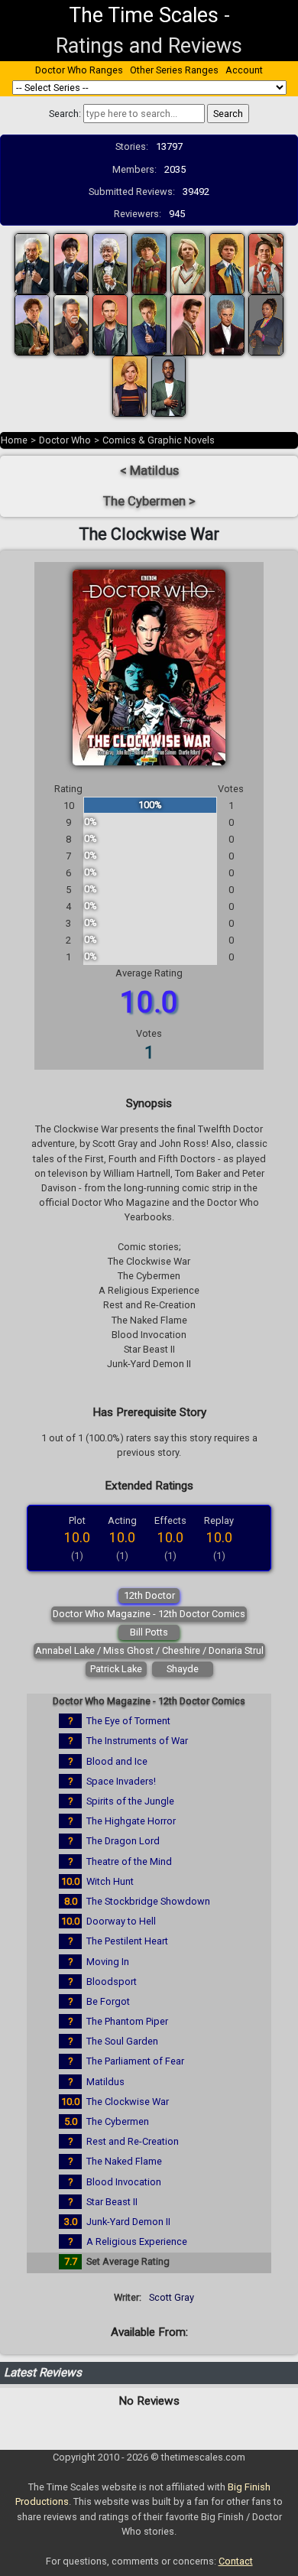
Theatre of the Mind (129, 1861)
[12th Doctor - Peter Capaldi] (227, 325)
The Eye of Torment (128, 1721)
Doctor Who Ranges (79, 70)
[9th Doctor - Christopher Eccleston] (110, 325)
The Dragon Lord (123, 1841)
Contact (236, 2561)
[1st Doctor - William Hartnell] (32, 263)
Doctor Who (65, 440)
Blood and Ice (117, 1761)
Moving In (108, 1962)
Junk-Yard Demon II (128, 2222)
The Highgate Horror (131, 1821)
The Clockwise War (128, 2102)
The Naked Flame (124, 2161)
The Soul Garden (122, 2041)
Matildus (105, 2082)
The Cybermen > (149, 501)
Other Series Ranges (174, 70)
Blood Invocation (124, 2182)
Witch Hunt (110, 1881)
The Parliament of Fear (135, 2061)
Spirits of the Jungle (130, 1801)
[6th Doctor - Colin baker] (227, 263)
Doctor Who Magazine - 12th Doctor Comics (149, 1614)
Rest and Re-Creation (133, 2141)
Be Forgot (108, 2001)
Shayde (183, 1669)
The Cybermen (118, 2121)
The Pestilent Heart (127, 1941)
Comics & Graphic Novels (159, 440)
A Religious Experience (137, 2241)
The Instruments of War (137, 1741)
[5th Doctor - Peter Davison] (188, 263)
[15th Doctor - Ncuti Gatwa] (169, 386)
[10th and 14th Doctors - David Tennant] (149, 325)
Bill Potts (149, 1632)
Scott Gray (172, 2297)
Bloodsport (112, 1982)
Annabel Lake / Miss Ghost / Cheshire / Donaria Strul (149, 1650)
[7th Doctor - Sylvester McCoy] (266, 263)
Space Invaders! (121, 1781)
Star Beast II (112, 2202)
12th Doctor (149, 1595)
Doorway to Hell (121, 1921)
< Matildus (149, 471)
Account (244, 70)
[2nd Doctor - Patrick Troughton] (71, 263)
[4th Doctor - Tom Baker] (149, 263)
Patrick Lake (116, 1669)
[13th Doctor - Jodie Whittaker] (130, 386)
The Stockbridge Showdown (148, 1901)
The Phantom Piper (127, 2021)
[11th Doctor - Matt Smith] (188, 325)
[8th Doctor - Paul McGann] (32, 325)
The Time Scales (144, 15)
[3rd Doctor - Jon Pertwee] (110, 263)
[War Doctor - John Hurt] (71, 325)
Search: (65, 114)
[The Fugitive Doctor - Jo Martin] (266, 325)
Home (14, 440)
